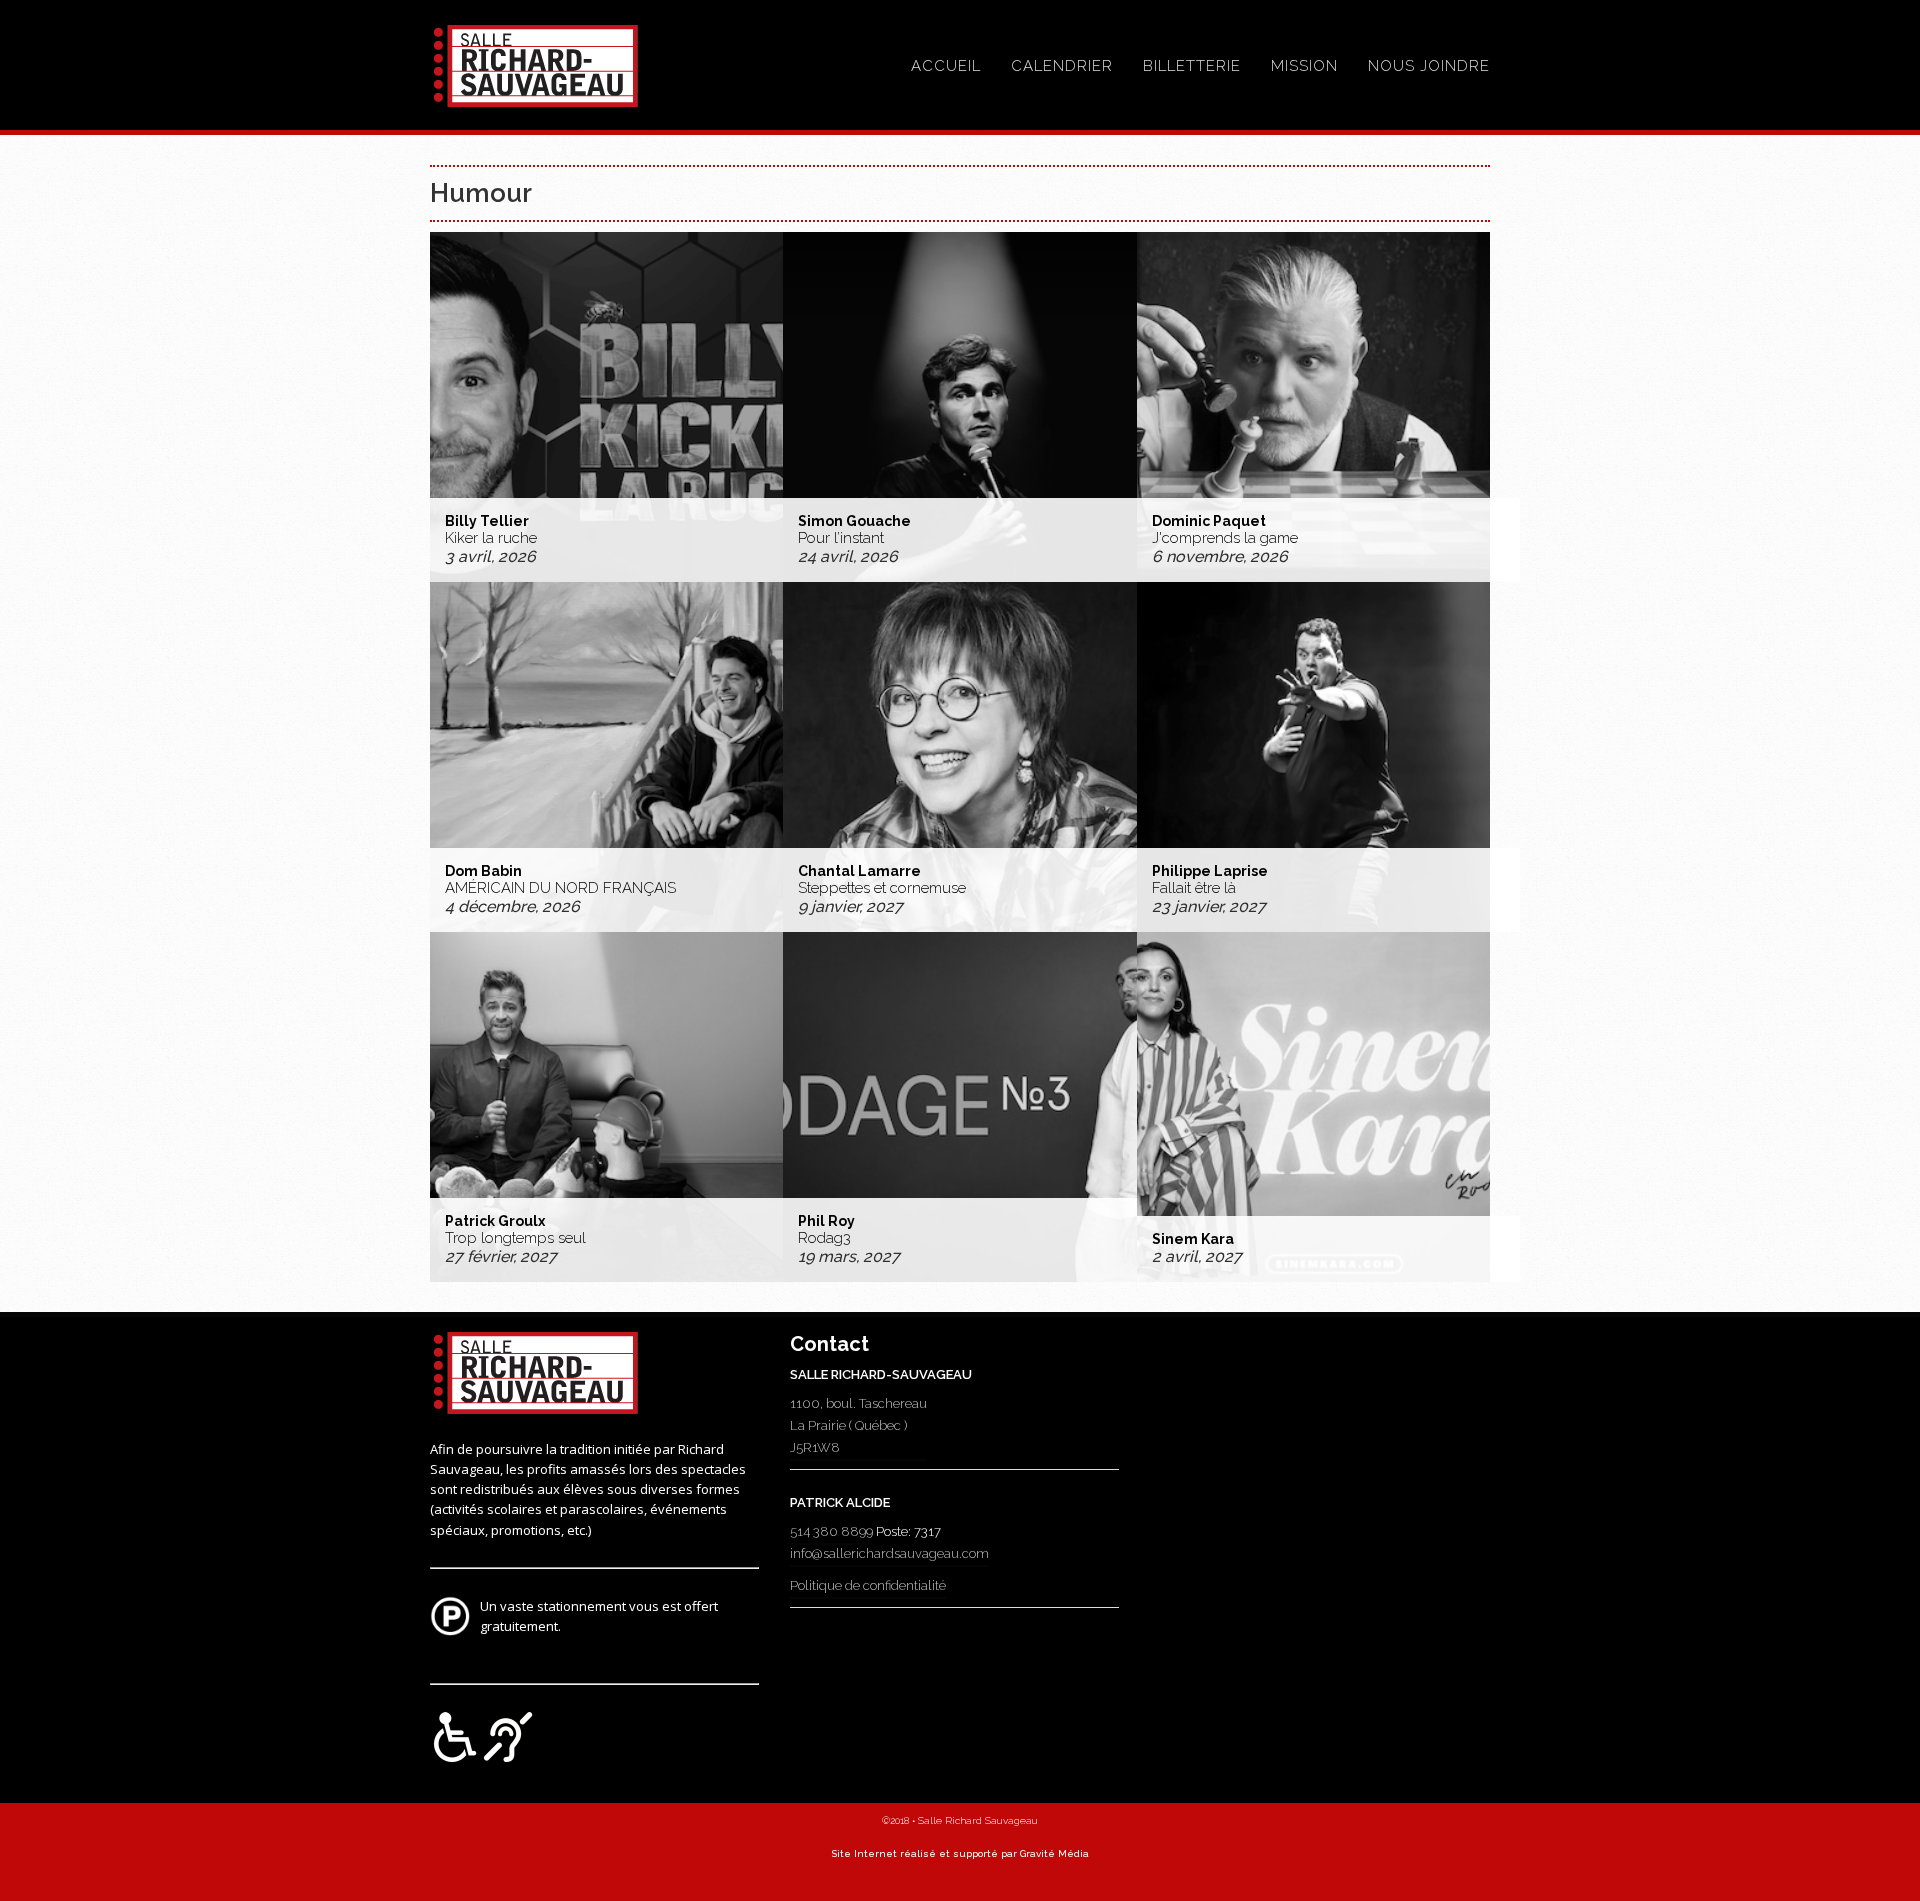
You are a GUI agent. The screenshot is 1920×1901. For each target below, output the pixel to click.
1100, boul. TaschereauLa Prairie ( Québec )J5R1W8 (858, 1425)
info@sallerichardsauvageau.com (889, 1553)
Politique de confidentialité (868, 1585)
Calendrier (1062, 66)
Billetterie (1192, 66)
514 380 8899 (831, 1531)
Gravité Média (1054, 1853)
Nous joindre (1429, 66)
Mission (1304, 66)
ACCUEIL (946, 66)
